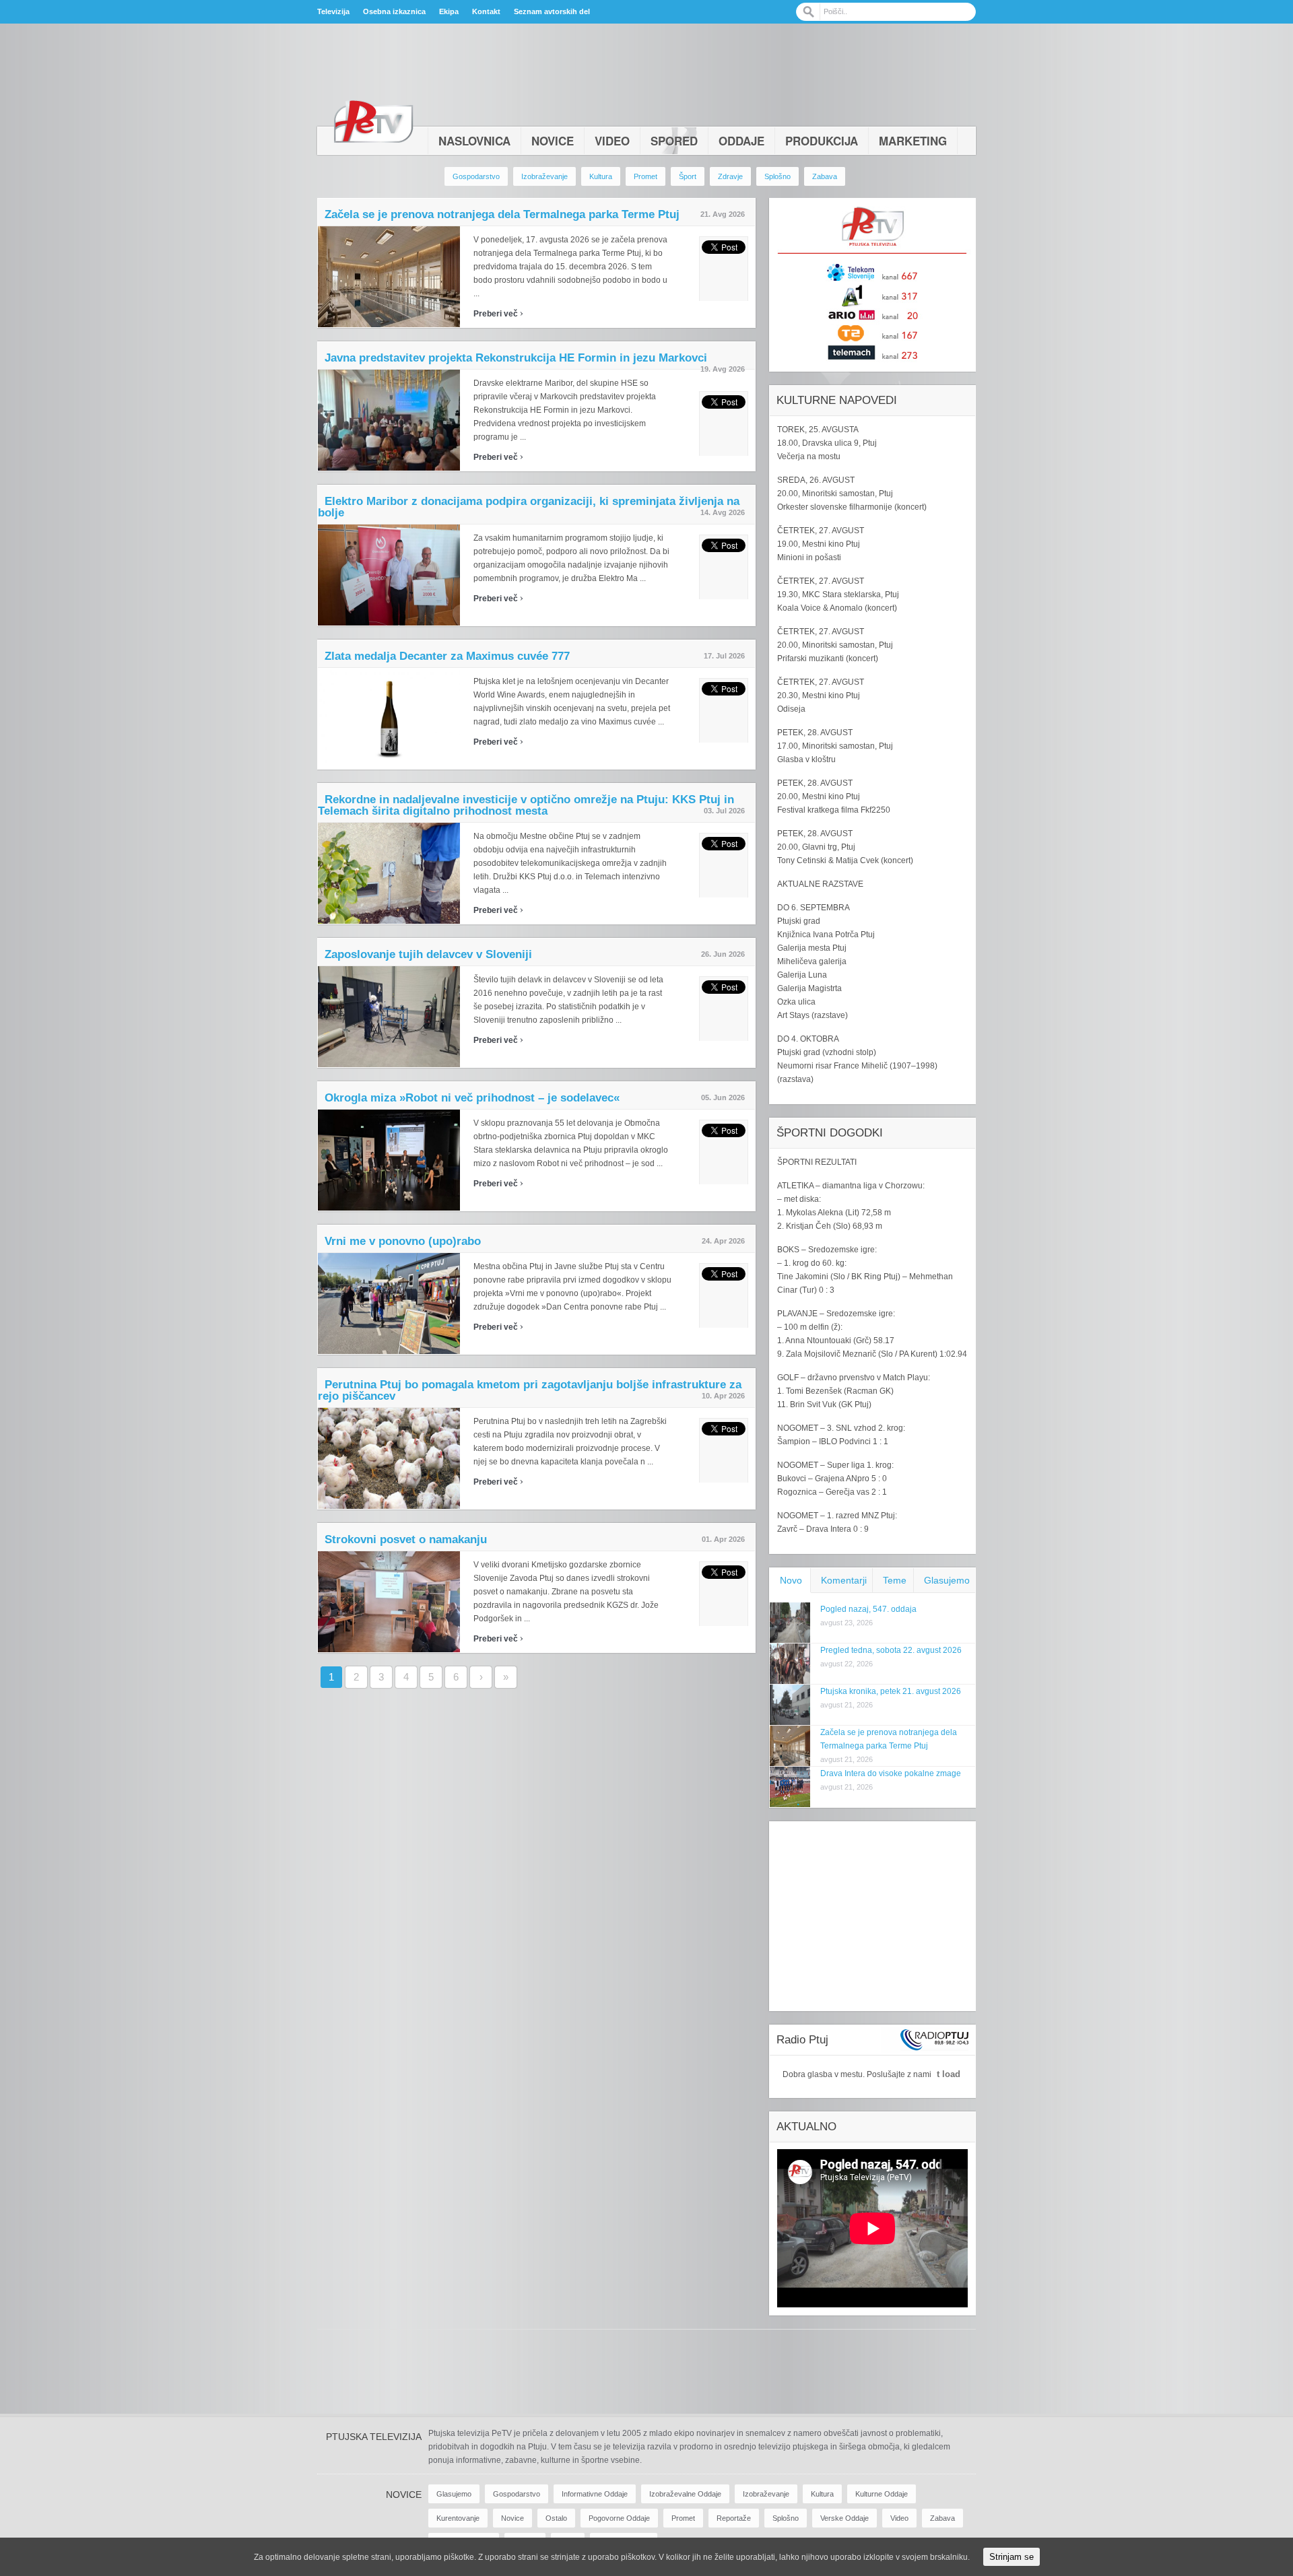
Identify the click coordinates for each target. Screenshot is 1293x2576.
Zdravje (730, 176)
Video (612, 141)
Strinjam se (1012, 2557)
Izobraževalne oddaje (685, 2494)
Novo (791, 1580)
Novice (553, 141)
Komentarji (844, 1580)
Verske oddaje (844, 2518)
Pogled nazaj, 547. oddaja (868, 1609)
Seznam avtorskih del (552, 11)
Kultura (601, 176)
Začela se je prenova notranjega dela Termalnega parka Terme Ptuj (502, 214)
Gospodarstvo (476, 176)
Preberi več (498, 314)
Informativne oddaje (595, 2494)
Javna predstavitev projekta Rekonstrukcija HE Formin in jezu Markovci (516, 358)
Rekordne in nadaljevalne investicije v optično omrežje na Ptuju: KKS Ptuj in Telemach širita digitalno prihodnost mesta (526, 805)
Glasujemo (947, 1580)
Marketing (913, 141)
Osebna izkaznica (394, 11)
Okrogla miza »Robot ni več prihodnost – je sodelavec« (472, 1098)
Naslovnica (474, 141)
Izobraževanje (544, 176)
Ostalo (556, 2518)
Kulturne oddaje (882, 2494)
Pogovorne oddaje (619, 2518)
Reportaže (734, 2518)
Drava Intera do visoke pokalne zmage (891, 1773)
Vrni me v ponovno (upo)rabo (403, 1241)
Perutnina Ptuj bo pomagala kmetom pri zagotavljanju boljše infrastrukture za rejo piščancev (530, 1390)
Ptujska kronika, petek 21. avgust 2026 (891, 1691)
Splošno (777, 176)
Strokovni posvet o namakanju (406, 1539)
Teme (895, 1580)
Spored (674, 141)
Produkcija (822, 141)
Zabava (825, 176)
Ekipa (449, 11)
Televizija (333, 11)
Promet (645, 176)
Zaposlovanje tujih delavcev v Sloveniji (428, 954)
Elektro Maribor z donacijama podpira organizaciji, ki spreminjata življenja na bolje (529, 507)
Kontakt (486, 11)
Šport (688, 176)
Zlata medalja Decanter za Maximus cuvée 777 (447, 656)
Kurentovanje (458, 2518)
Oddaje (741, 141)
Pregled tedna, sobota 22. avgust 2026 (891, 1650)
